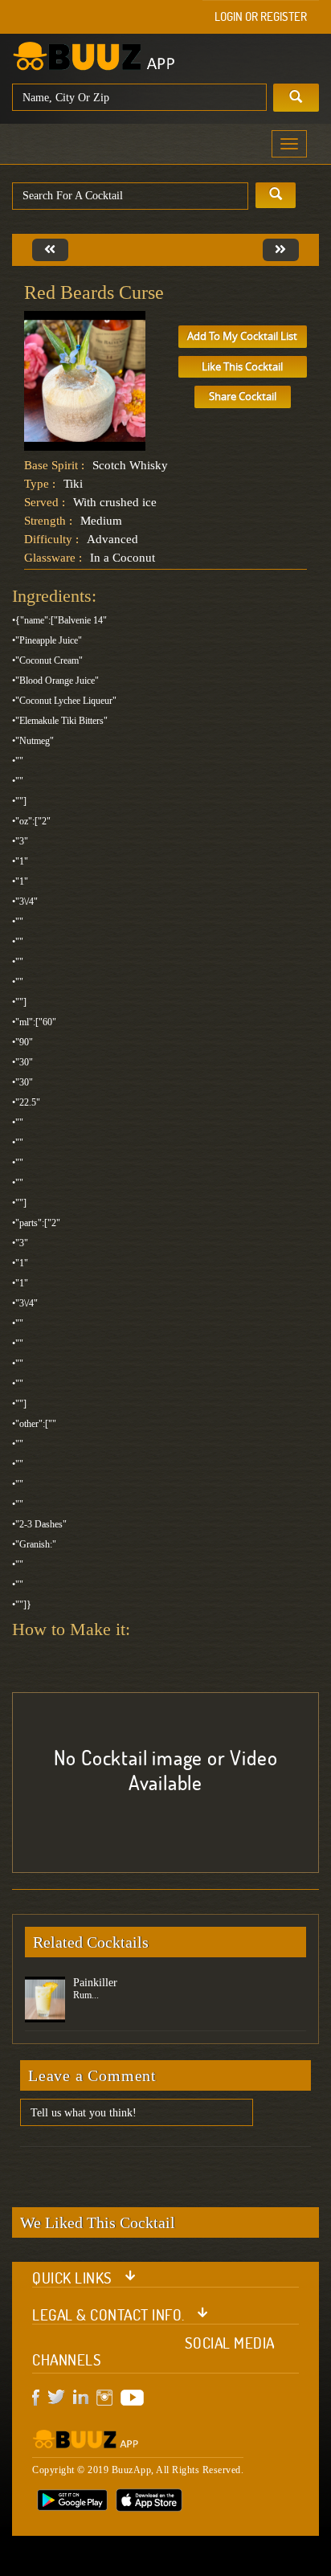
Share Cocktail (243, 396)
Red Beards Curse (94, 292)
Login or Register (261, 16)
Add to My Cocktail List (242, 336)
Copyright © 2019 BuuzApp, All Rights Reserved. (138, 2470)
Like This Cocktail (242, 366)
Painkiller (95, 1983)
